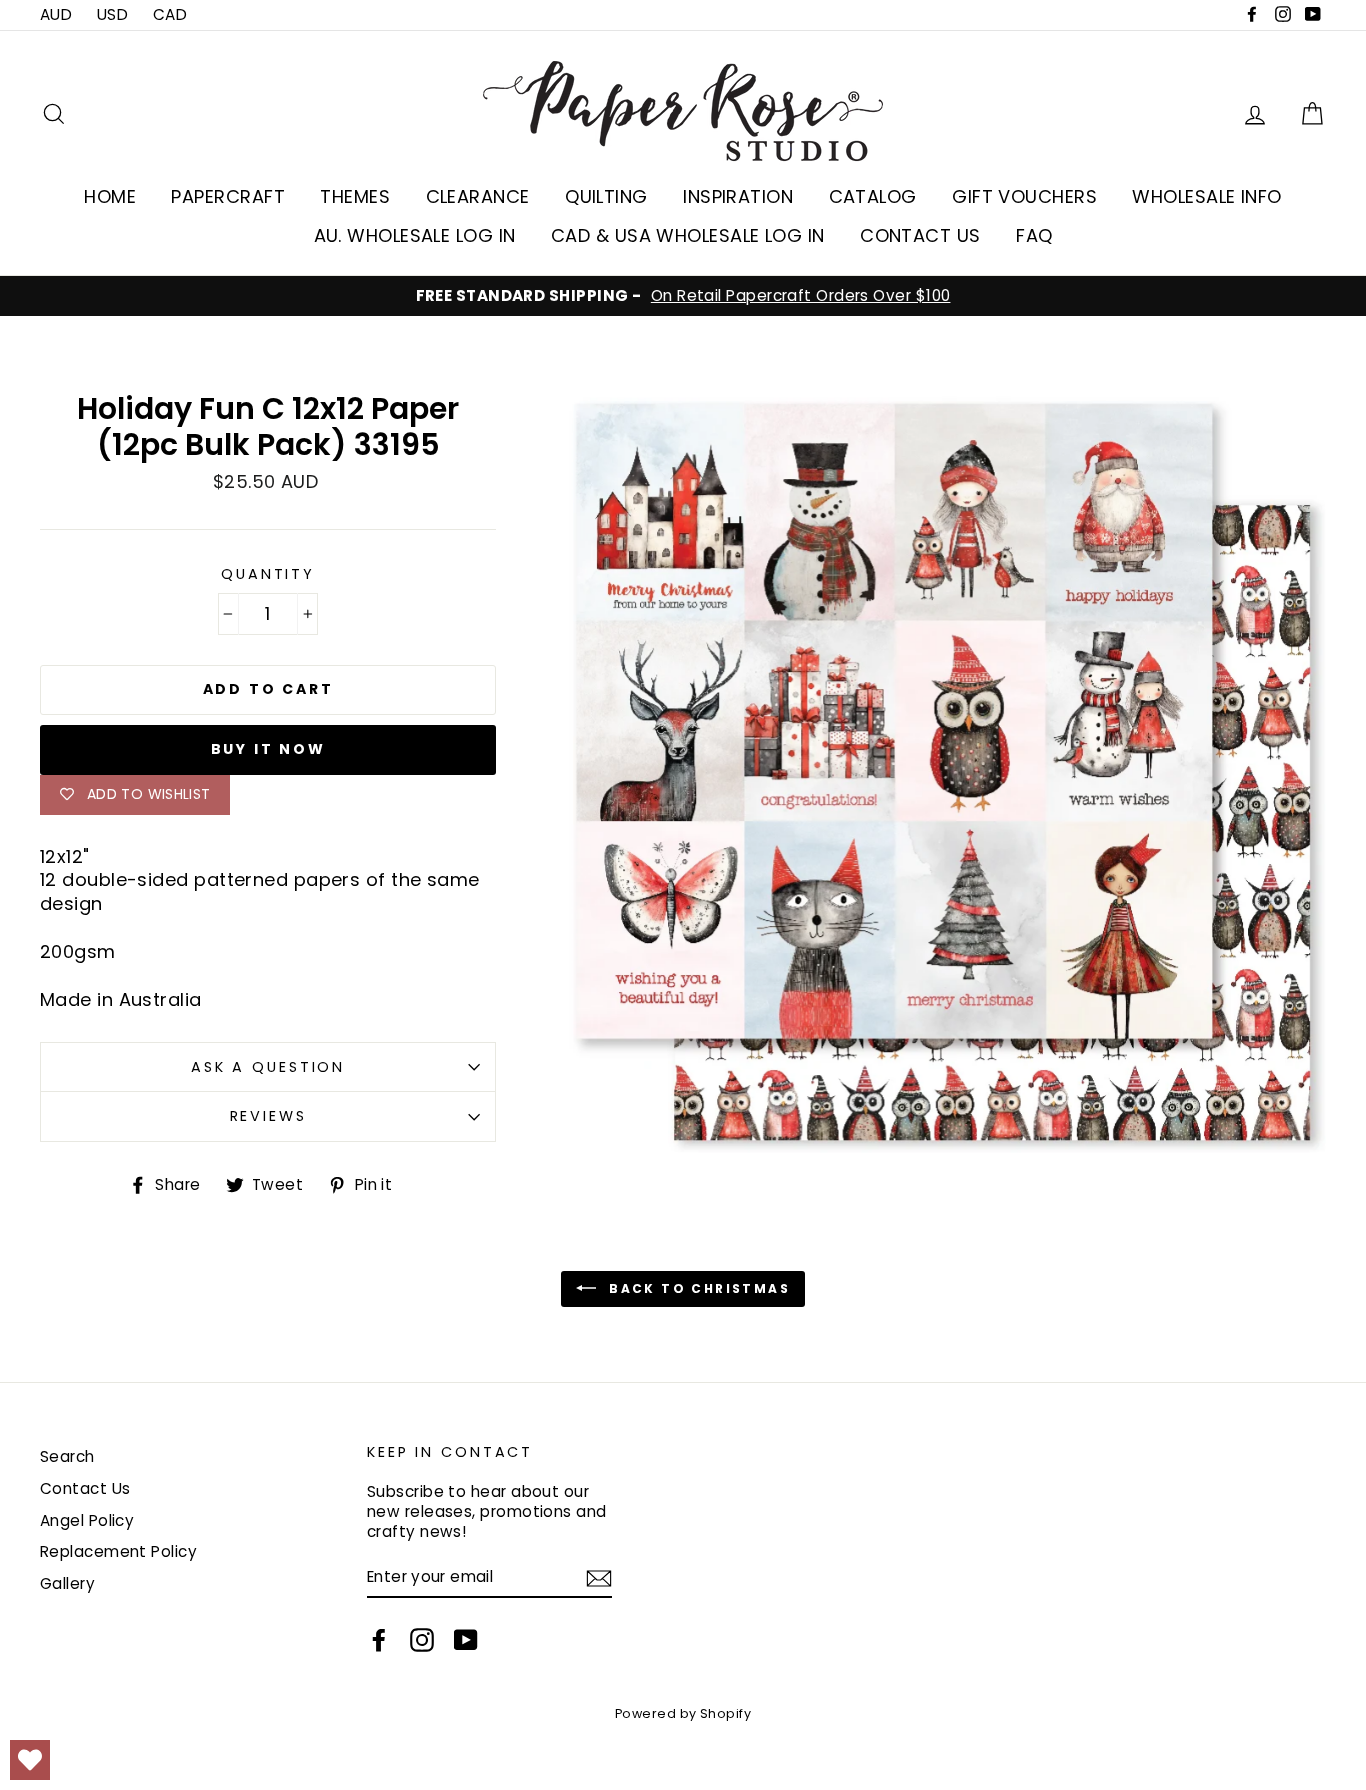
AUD (56, 14)
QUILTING (606, 196)
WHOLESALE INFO (1206, 196)
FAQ (1034, 235)
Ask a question (268, 1067)
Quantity (268, 574)
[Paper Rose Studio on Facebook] (379, 1640)
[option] (683, 296)
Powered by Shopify (683, 1713)
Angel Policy (87, 1520)
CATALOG (873, 196)
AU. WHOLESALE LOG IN (415, 235)
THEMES (355, 196)
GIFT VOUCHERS (1024, 196)
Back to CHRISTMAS (697, 1288)
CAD (170, 14)
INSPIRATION (738, 196)
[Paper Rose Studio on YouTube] (466, 1640)
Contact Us (85, 1488)
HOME (110, 196)
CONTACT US (920, 235)
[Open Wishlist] (30, 1760)
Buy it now (268, 749)
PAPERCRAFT (228, 196)
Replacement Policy (118, 1551)
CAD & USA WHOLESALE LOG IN (688, 235)
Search (67, 1456)
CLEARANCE (478, 196)
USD (112, 14)
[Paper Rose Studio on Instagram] (422, 1640)
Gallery (67, 1583)
